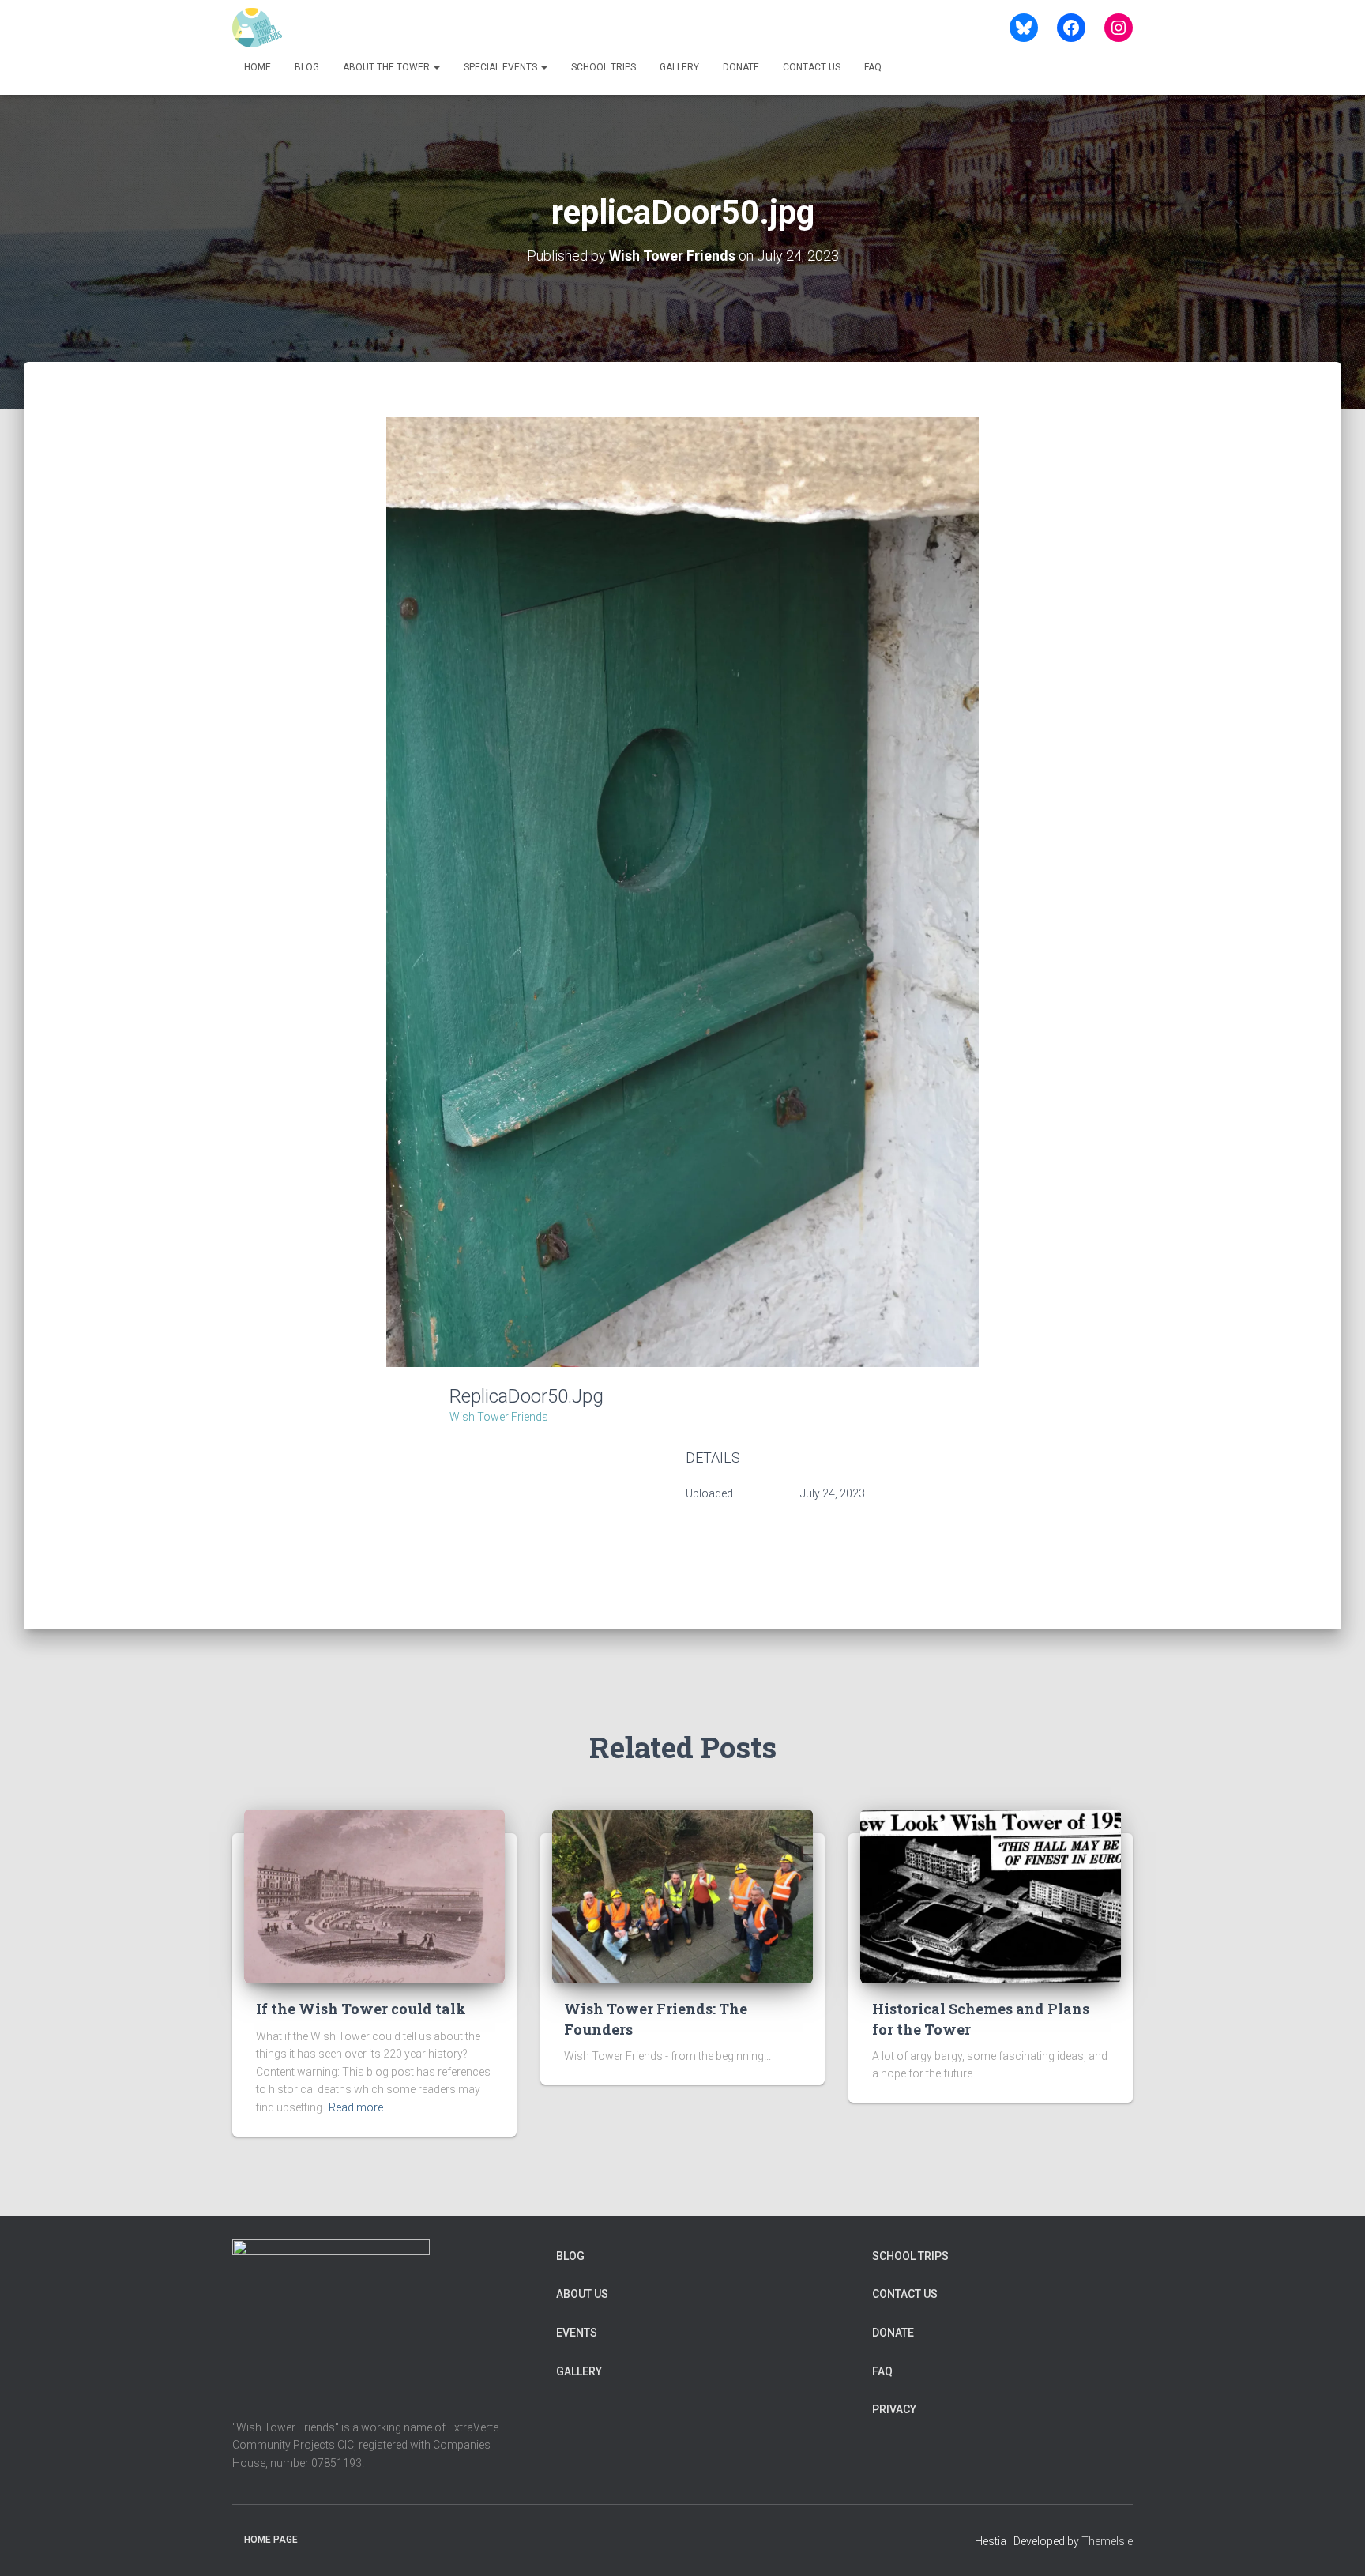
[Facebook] (1071, 28)
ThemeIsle (1107, 2541)
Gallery (679, 67)
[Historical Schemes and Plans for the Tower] (991, 1896)
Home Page (271, 2540)
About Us (582, 2294)
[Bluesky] (1024, 28)
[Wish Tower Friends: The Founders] (682, 1896)
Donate (741, 67)
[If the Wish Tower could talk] (374, 1896)
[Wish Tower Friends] (257, 28)
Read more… (359, 2107)
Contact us (812, 67)
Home (258, 67)
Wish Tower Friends (499, 1417)
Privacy (894, 2409)
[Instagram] (1119, 28)
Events (577, 2333)
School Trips (604, 67)
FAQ (873, 67)
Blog (307, 67)
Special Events (502, 67)
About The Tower (387, 67)
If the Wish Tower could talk (361, 2009)
